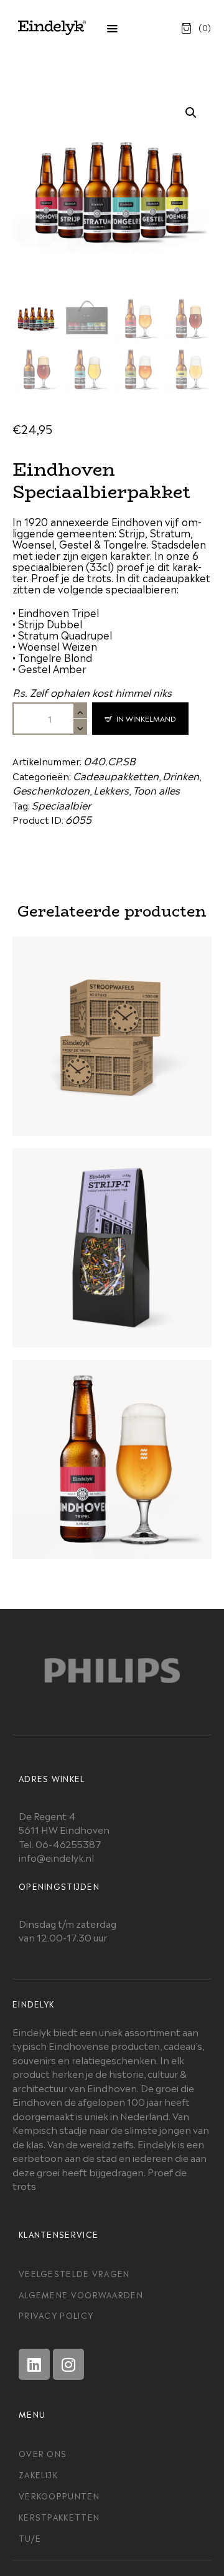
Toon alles (156, 790)
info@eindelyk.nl (56, 1857)
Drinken (181, 775)
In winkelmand (146, 718)
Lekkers (111, 790)
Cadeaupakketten (116, 775)
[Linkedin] (34, 2364)
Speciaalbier (61, 804)
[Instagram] (68, 2364)
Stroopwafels (112, 1021)
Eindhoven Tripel (112, 1445)
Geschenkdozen (51, 790)
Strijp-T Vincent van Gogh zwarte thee (112, 1233)
